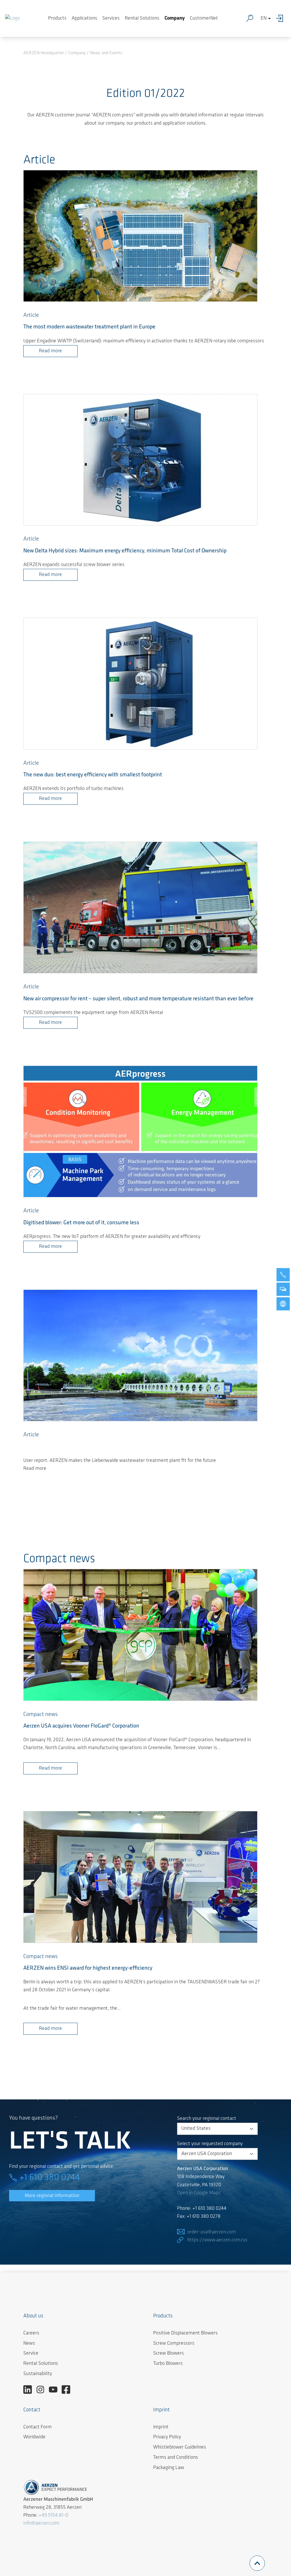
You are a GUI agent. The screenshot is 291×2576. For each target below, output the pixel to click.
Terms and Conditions (176, 2458)
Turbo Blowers (168, 2364)
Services (111, 18)
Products (57, 18)
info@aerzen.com (41, 2523)
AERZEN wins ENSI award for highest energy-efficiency (88, 1968)
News (29, 2344)
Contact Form (38, 2427)
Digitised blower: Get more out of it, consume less (81, 1223)
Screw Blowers (169, 2353)
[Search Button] (251, 18)
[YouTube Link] (55, 2390)
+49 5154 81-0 (53, 2516)
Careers (31, 2333)
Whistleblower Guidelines (180, 2447)
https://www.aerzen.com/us (217, 2240)
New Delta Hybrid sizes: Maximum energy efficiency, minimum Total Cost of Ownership (125, 551)
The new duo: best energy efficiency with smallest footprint (93, 775)
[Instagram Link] (42, 2390)
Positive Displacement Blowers (185, 2333)
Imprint (161, 2427)
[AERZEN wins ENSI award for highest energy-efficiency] (140, 1877)
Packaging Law (169, 2468)
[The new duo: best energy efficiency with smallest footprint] (140, 684)
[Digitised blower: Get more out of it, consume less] (140, 1132)
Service (31, 2353)
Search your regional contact (207, 2119)
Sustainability (38, 2374)
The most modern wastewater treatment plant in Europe (89, 327)
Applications (84, 18)
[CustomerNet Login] (281, 18)
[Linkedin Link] (30, 2390)
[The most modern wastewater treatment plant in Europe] (140, 236)
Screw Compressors (174, 2344)
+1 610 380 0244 (50, 2178)
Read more (50, 351)
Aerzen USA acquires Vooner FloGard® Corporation (81, 1726)
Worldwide (34, 2437)
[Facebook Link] (68, 2390)
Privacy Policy (167, 2437)
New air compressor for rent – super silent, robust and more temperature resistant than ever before (138, 999)
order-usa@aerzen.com (212, 2232)
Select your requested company (210, 2144)
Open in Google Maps (199, 2193)
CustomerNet (204, 18)
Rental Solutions (142, 18)
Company (175, 18)
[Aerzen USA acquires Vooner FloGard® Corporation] (140, 1635)
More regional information (52, 2196)
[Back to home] (13, 18)
